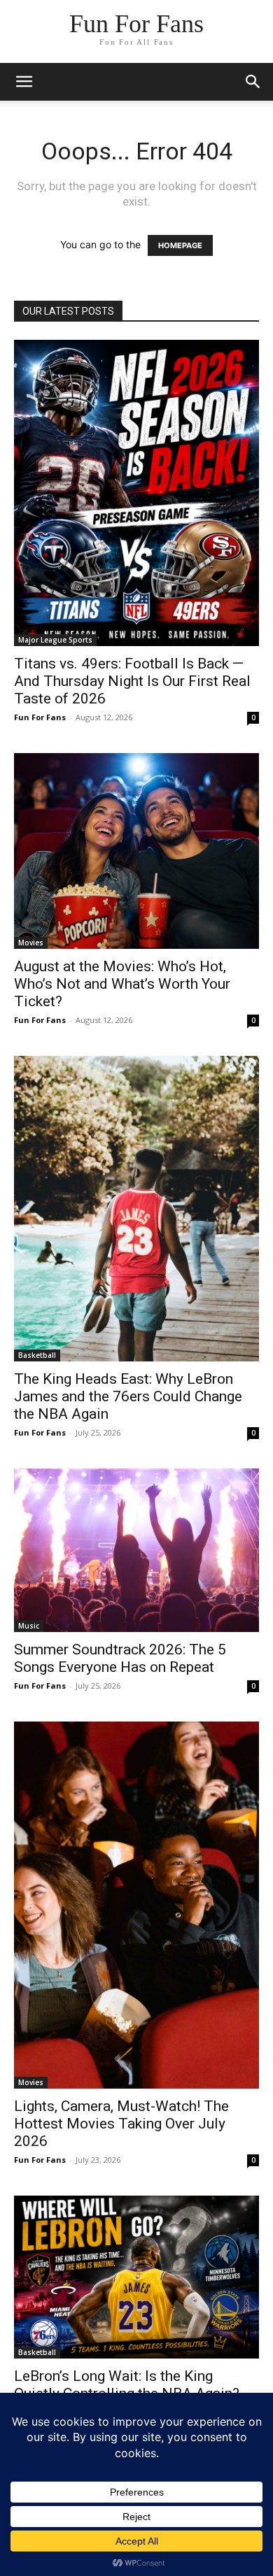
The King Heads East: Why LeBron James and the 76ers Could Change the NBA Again (128, 1396)
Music (29, 1626)
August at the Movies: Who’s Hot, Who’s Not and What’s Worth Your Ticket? (122, 984)
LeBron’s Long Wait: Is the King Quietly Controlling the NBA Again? (127, 2385)
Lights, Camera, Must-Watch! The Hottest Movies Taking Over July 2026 (121, 2124)
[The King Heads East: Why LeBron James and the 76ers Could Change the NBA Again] (136, 1209)
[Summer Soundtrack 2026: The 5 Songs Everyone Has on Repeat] (136, 1550)
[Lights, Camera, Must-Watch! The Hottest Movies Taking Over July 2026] (136, 1905)
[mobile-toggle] (24, 82)
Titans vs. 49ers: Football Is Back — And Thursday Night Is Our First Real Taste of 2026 (132, 681)
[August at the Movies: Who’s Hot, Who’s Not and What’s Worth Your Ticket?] (136, 851)
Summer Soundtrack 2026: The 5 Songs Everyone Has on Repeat (120, 1658)
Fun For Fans (40, 717)
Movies (31, 943)
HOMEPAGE (180, 245)
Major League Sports (55, 640)
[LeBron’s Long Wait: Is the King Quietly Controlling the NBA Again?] (136, 2277)
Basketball (37, 1355)
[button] (253, 82)
